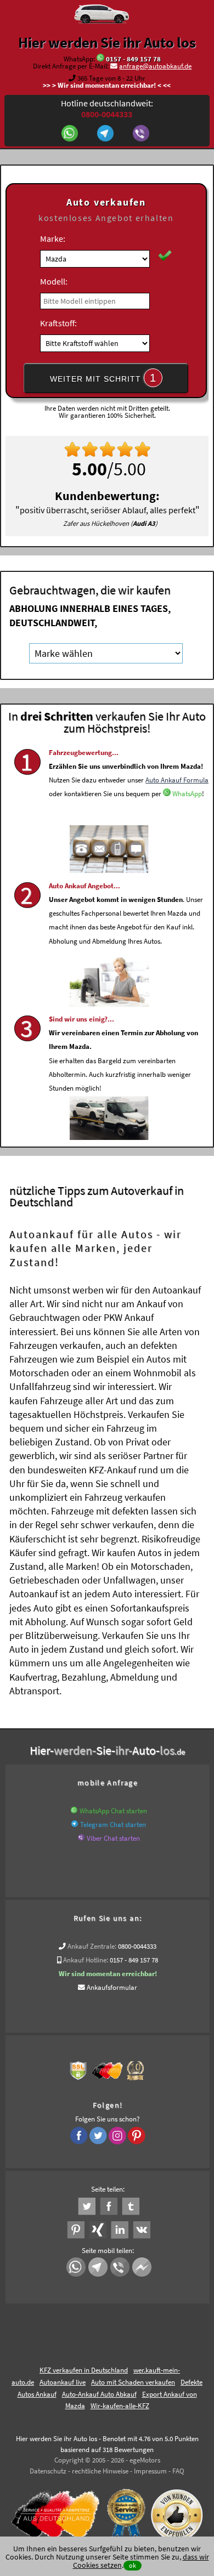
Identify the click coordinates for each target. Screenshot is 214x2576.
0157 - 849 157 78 (133, 59)
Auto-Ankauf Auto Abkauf (99, 2394)
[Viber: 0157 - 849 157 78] (142, 134)
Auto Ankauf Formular (178, 780)
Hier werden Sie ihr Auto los (107, 42)
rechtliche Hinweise (100, 2471)
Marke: (53, 239)
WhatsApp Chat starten (113, 1811)
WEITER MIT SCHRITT (103, 378)
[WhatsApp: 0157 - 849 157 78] (100, 59)
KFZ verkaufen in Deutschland (84, 2370)
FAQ (178, 2471)
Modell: (54, 281)
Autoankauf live (63, 2382)
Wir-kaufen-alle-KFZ (120, 2406)
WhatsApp (187, 794)
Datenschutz (48, 2471)
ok (133, 2565)
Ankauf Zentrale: (92, 1946)
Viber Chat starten (113, 1838)
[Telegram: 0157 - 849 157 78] (107, 134)
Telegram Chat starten (113, 1825)
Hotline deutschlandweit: (107, 109)
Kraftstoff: (58, 323)
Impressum (150, 2471)
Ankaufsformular (112, 1987)
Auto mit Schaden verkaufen (133, 2382)
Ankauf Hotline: (86, 1960)
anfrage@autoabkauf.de (155, 66)
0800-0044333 (137, 1946)
